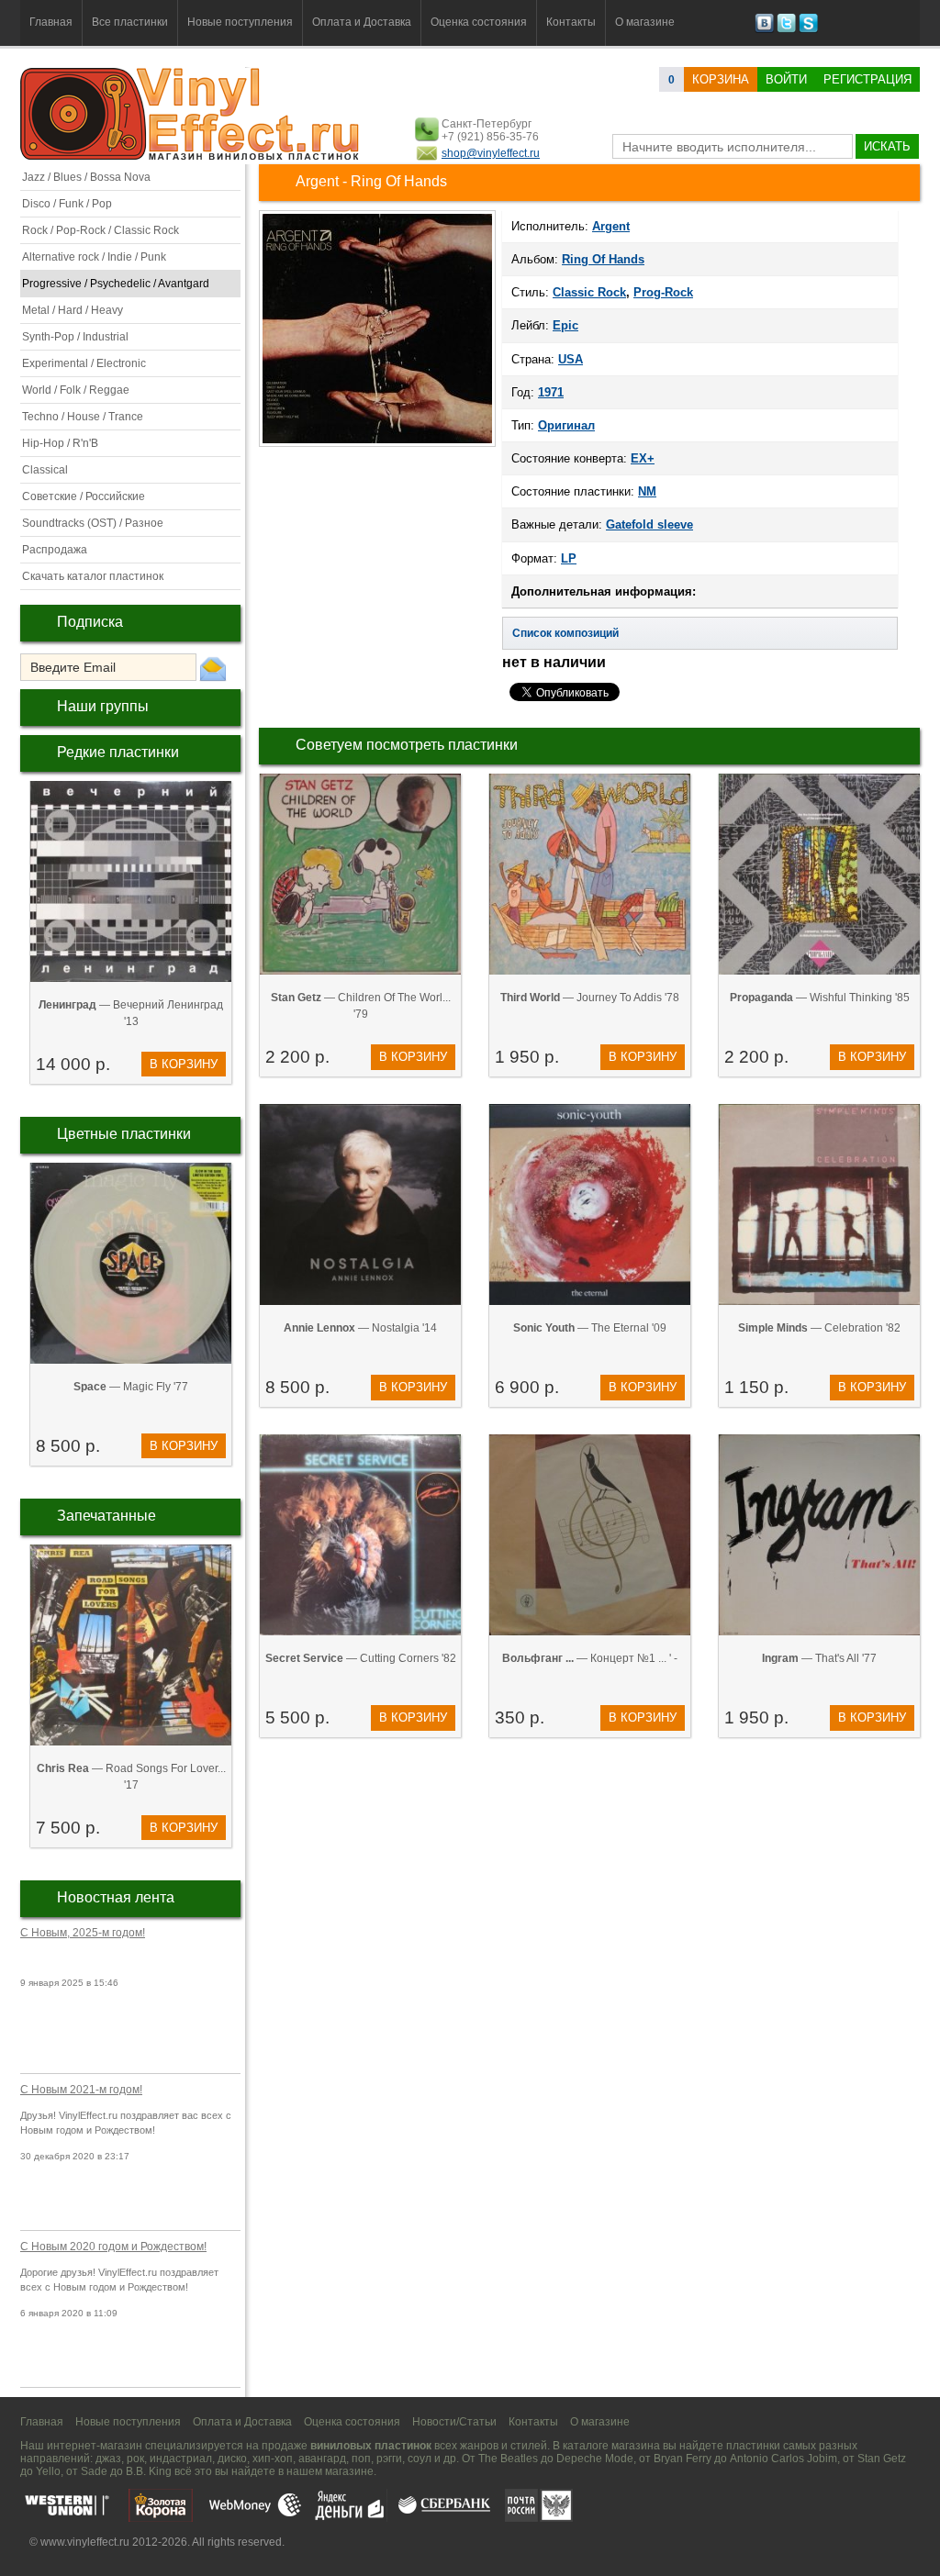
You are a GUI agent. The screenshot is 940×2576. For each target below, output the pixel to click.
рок (135, 2459)
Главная (51, 22)
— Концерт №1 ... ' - (590, 1658)
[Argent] (377, 445)
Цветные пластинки (124, 1134)
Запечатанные (106, 1516)
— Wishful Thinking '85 (820, 998)
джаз (108, 2459)
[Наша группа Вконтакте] (764, 29)
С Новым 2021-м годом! (81, 2090)
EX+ (643, 458)
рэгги (389, 2459)
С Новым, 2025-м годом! (83, 1933)
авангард (322, 2459)
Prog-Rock (663, 292)
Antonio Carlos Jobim (783, 2459)
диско (232, 2459)
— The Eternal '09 (590, 1328)
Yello (48, 2471)
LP (569, 558)
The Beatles (508, 2459)
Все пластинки (130, 22)
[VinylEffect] (808, 29)
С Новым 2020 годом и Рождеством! (113, 2247)
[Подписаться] (213, 668)
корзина (721, 79)
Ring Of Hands (603, 259)
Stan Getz (882, 2459)
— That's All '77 (819, 1658)
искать (887, 146)
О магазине (645, 22)
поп (361, 2459)
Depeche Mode (595, 2459)
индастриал (181, 2459)
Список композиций (565, 633)
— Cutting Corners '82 (361, 1658)
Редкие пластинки (118, 752)
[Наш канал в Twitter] (786, 29)
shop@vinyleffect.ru (491, 153)
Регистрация (867, 79)
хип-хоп (273, 2459)
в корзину (184, 1064)
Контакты (571, 22)
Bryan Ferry (683, 2459)
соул (420, 2459)
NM (647, 491)
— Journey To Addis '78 (590, 998)
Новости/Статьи (454, 2422)
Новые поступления (240, 22)
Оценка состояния (479, 22)
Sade (94, 2471)
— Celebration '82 (819, 1328)
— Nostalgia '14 (360, 1328)
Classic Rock (589, 292)
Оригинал (566, 425)
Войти (786, 79)
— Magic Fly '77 (131, 1387)
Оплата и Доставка (362, 22)
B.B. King (149, 2471)
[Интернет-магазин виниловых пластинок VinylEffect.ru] (191, 156)
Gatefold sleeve (649, 524)
